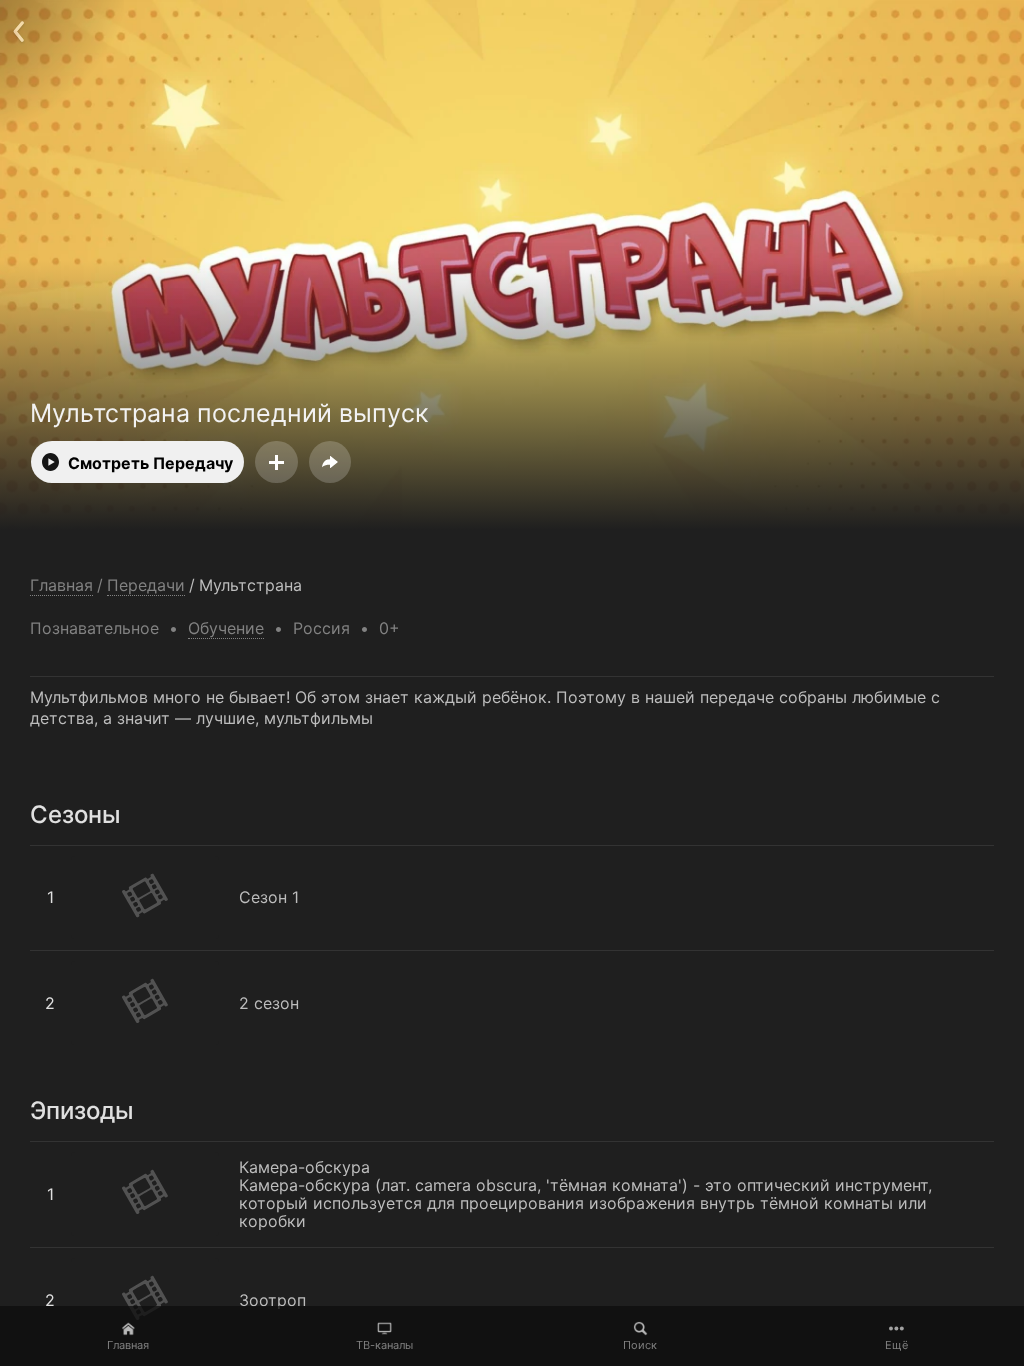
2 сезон (60, 960)
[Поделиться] (330, 462)
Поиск (640, 1345)
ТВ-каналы (384, 1345)
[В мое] (276, 462)
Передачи (146, 585)
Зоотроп (63, 1257)
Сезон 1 (60, 855)
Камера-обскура (95, 1151)
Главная (128, 1345)
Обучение (226, 628)
